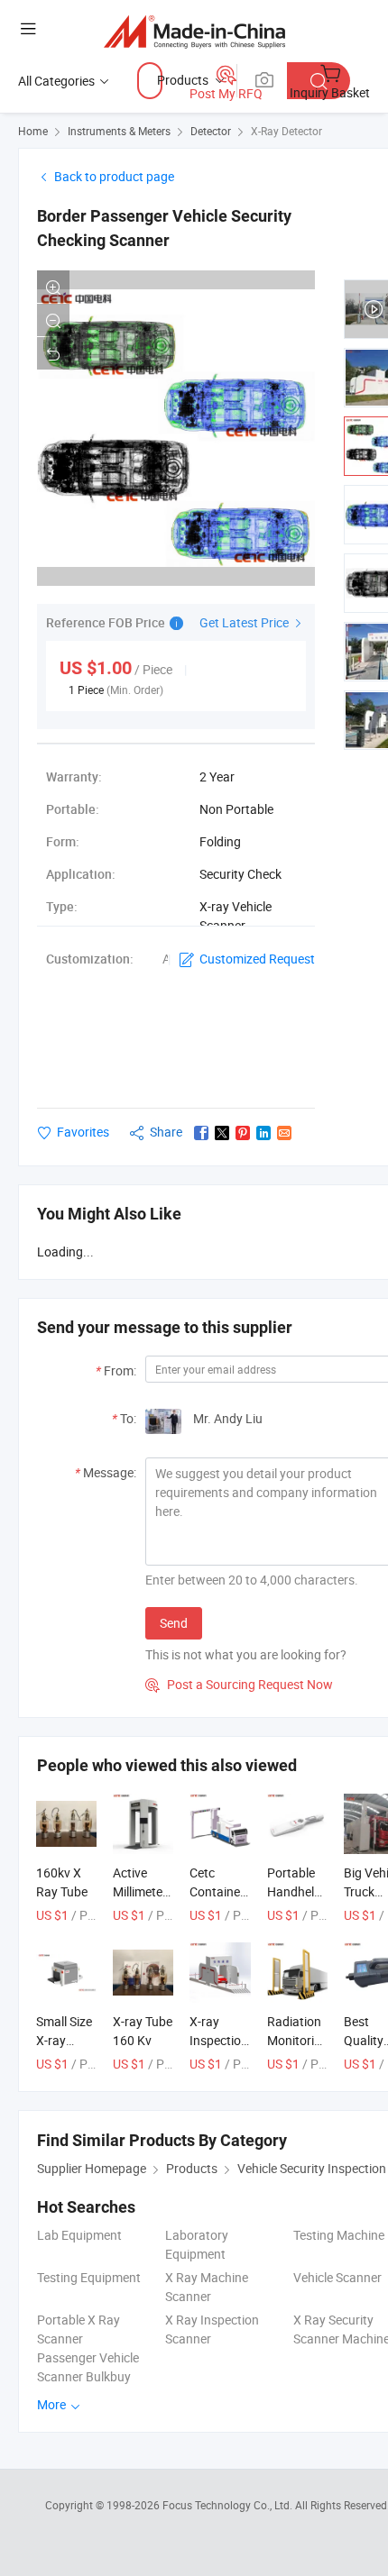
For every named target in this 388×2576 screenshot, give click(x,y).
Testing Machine (339, 2235)
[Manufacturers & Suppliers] (194, 31)
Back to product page (114, 176)
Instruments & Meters (119, 131)
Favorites (83, 1132)
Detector (211, 131)
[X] (222, 1133)
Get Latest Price (245, 622)
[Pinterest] (243, 1133)
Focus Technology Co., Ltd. (229, 2505)
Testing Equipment (89, 2277)
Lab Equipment (79, 2235)
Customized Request (257, 959)
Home (33, 131)
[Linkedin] (263, 1133)
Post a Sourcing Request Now (239, 1684)
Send (174, 1623)
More (53, 2404)
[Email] (284, 1133)
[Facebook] (201, 1133)
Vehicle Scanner (337, 2277)
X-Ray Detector (286, 131)
